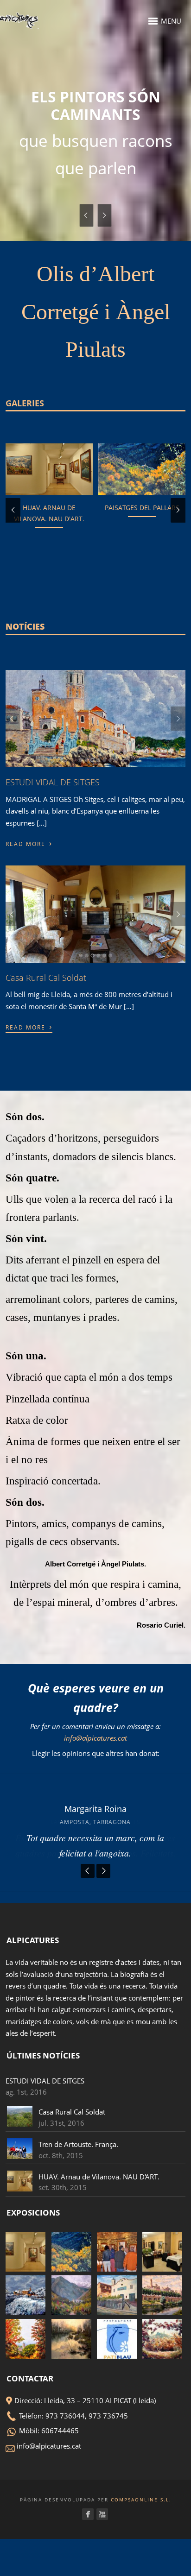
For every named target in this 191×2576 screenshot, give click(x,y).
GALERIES (25, 486)
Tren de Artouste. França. (78, 2227)
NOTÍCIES (25, 709)
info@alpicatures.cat (95, 1820)
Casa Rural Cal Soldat (46, 1060)
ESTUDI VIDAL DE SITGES (53, 865)
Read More (29, 925)
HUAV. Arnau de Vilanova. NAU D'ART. (99, 2259)
